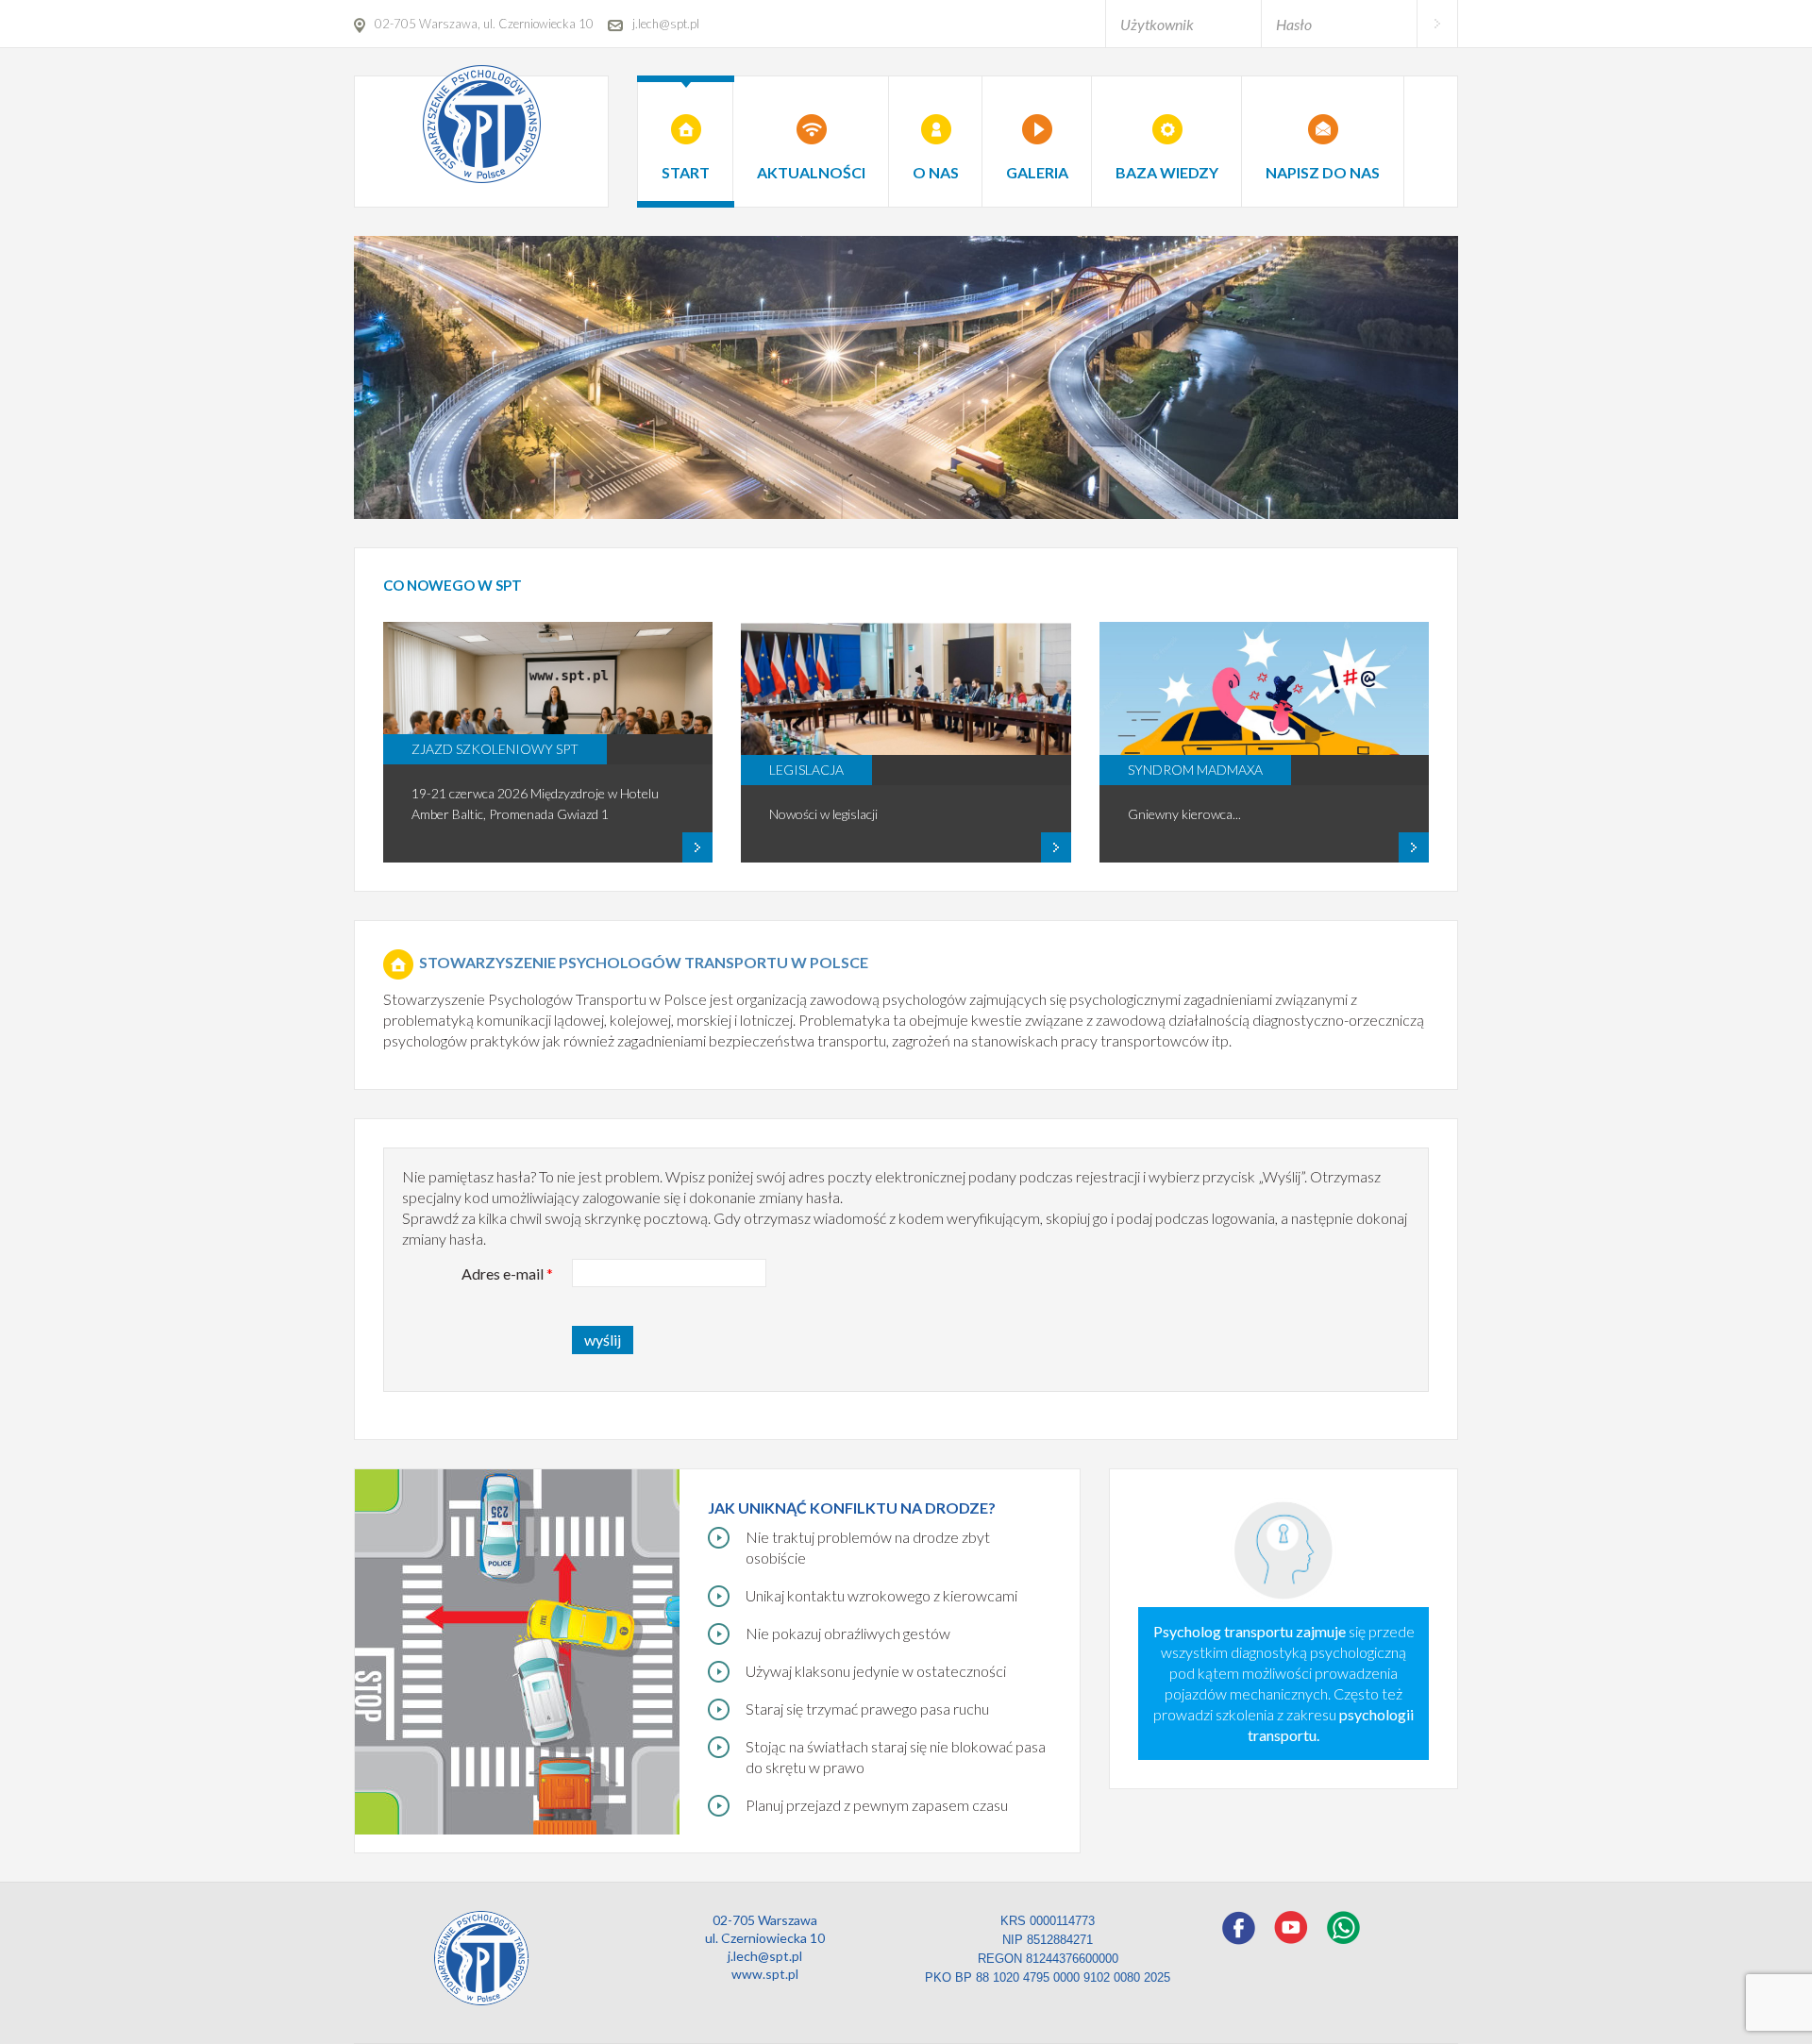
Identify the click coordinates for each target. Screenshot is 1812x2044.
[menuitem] (686, 130)
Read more (548, 853)
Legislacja (806, 770)
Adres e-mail (507, 1273)
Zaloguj (1437, 24)
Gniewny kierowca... (1184, 814)
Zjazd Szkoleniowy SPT (495, 749)
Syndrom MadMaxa (1195, 770)
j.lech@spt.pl (765, 1956)
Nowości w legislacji (823, 814)
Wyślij (603, 1340)
